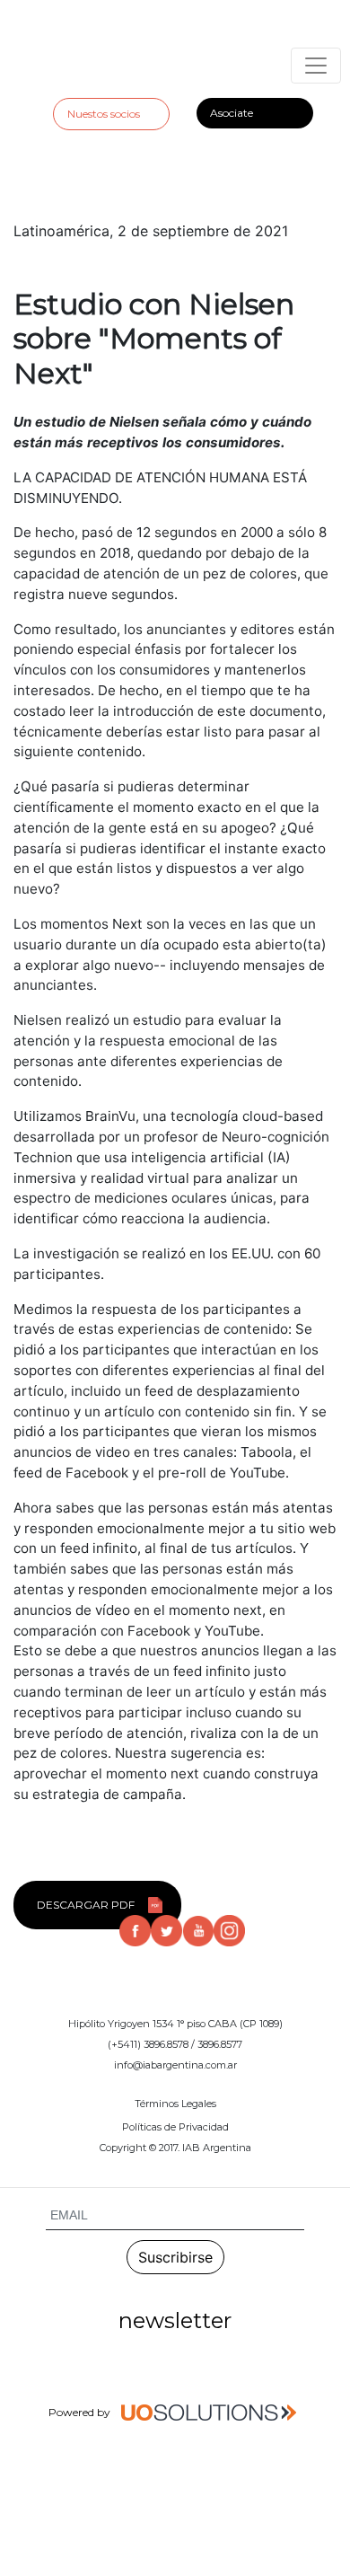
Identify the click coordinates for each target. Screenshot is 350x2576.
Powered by (81, 2412)
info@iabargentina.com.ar (175, 2065)
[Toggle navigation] (316, 66)
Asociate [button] (232, 113)
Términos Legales (175, 2104)
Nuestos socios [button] (104, 114)
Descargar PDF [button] (86, 1905)
